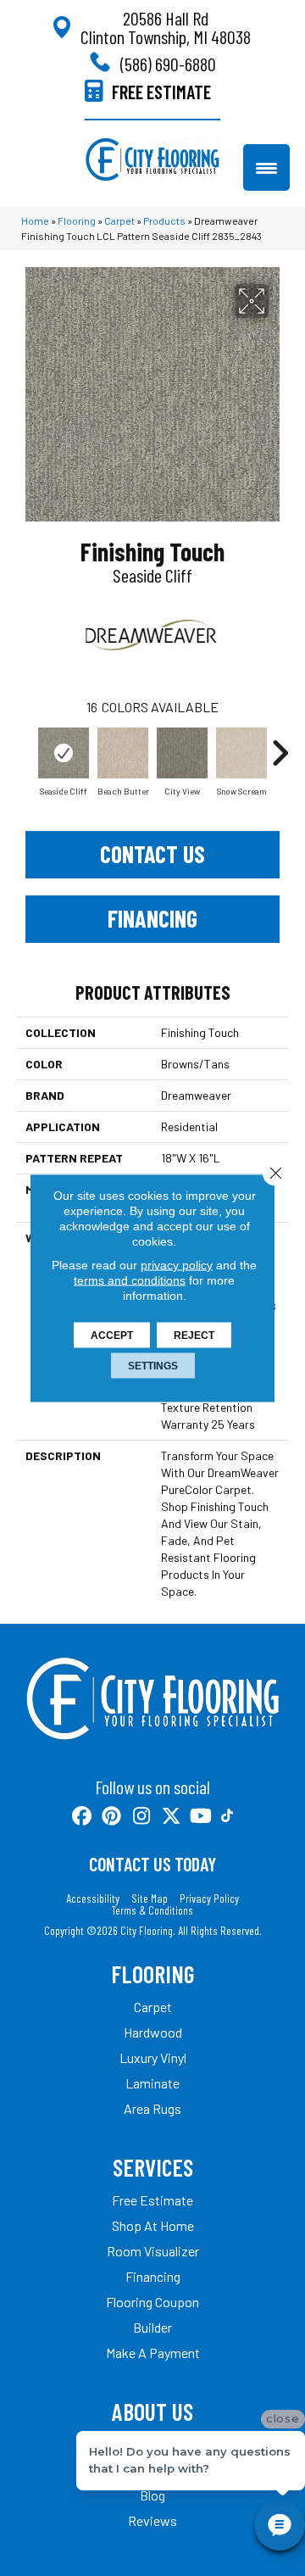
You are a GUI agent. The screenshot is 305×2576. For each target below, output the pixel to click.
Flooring (77, 220)
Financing (152, 918)
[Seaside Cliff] (64, 753)
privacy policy (177, 1265)
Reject (194, 1335)
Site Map (150, 1899)
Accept (112, 1335)
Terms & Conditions (152, 1910)
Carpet (119, 220)
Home (35, 220)
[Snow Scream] (241, 753)
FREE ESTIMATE (161, 92)
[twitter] (172, 1817)
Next (280, 744)
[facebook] (83, 1817)
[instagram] (142, 1817)
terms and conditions (130, 1280)
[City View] (182, 753)
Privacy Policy (209, 1899)
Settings (153, 1366)
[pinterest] (112, 1817)
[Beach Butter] (123, 753)
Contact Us (152, 854)
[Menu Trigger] (266, 167)
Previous (25, 744)
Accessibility (93, 1899)
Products (164, 220)
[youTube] (201, 1817)
